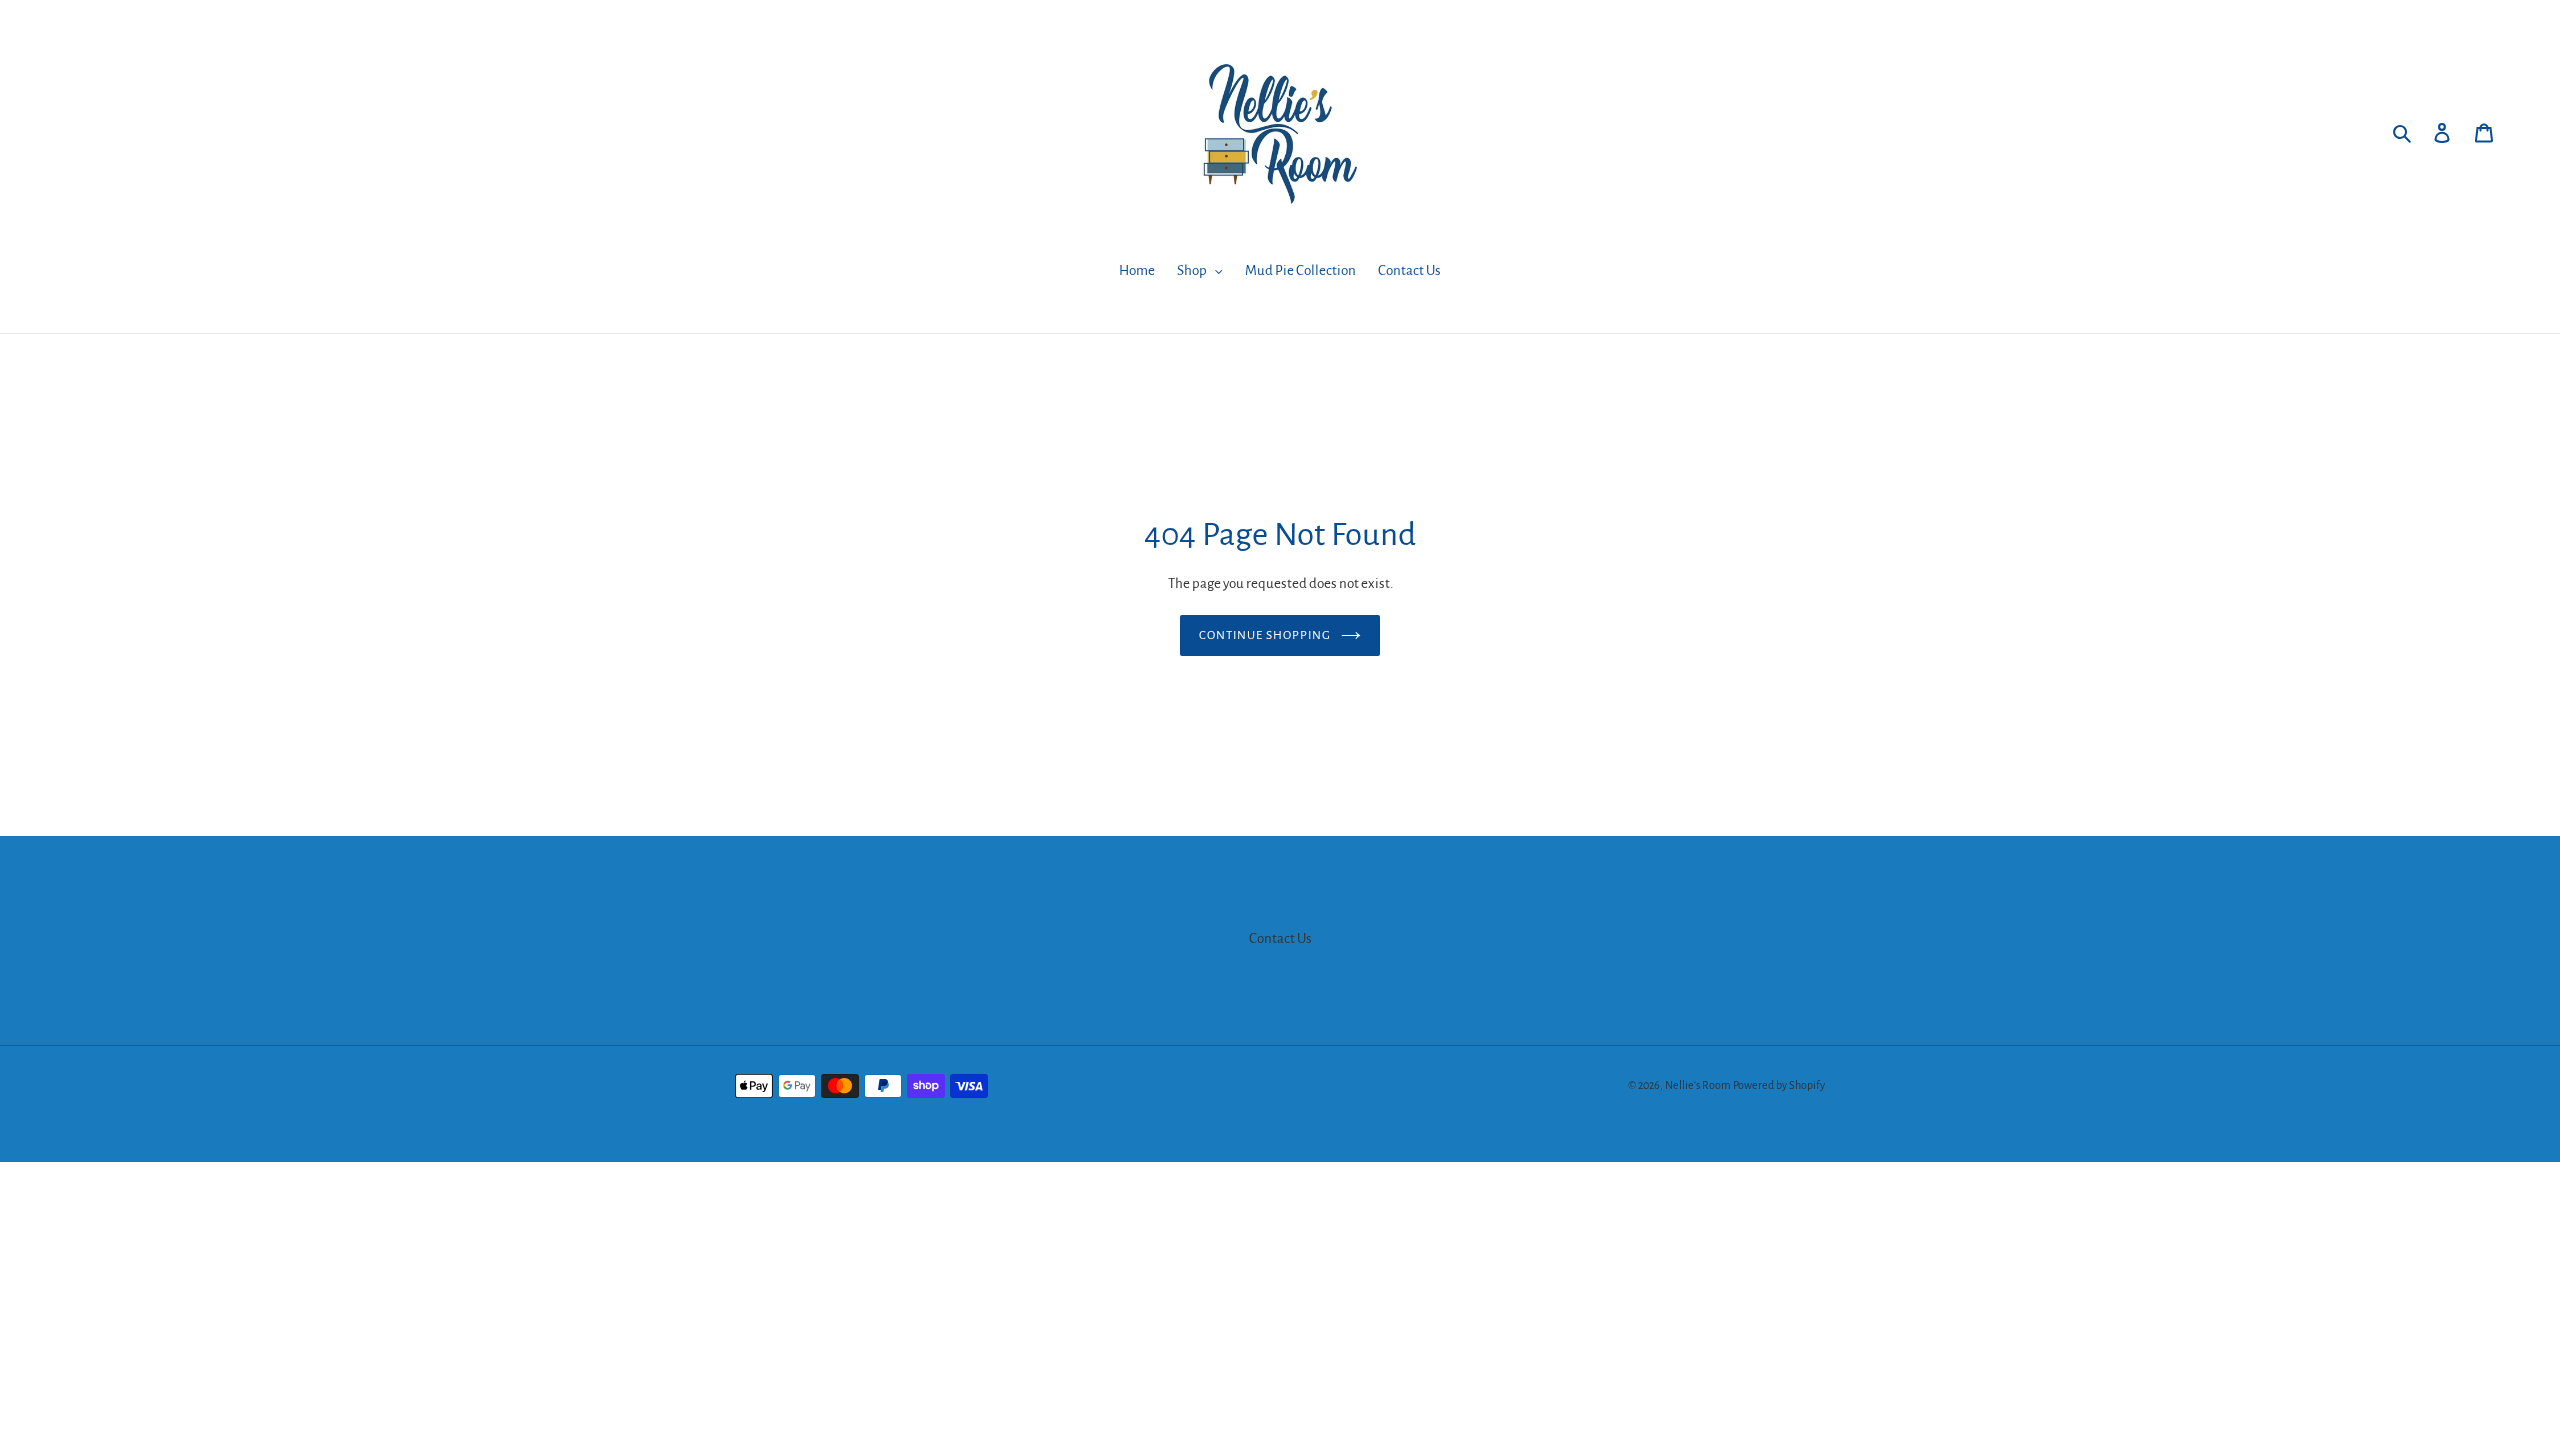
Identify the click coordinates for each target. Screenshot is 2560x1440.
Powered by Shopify (1779, 1085)
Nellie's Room (1698, 1085)
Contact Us (1280, 938)
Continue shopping (1265, 635)
